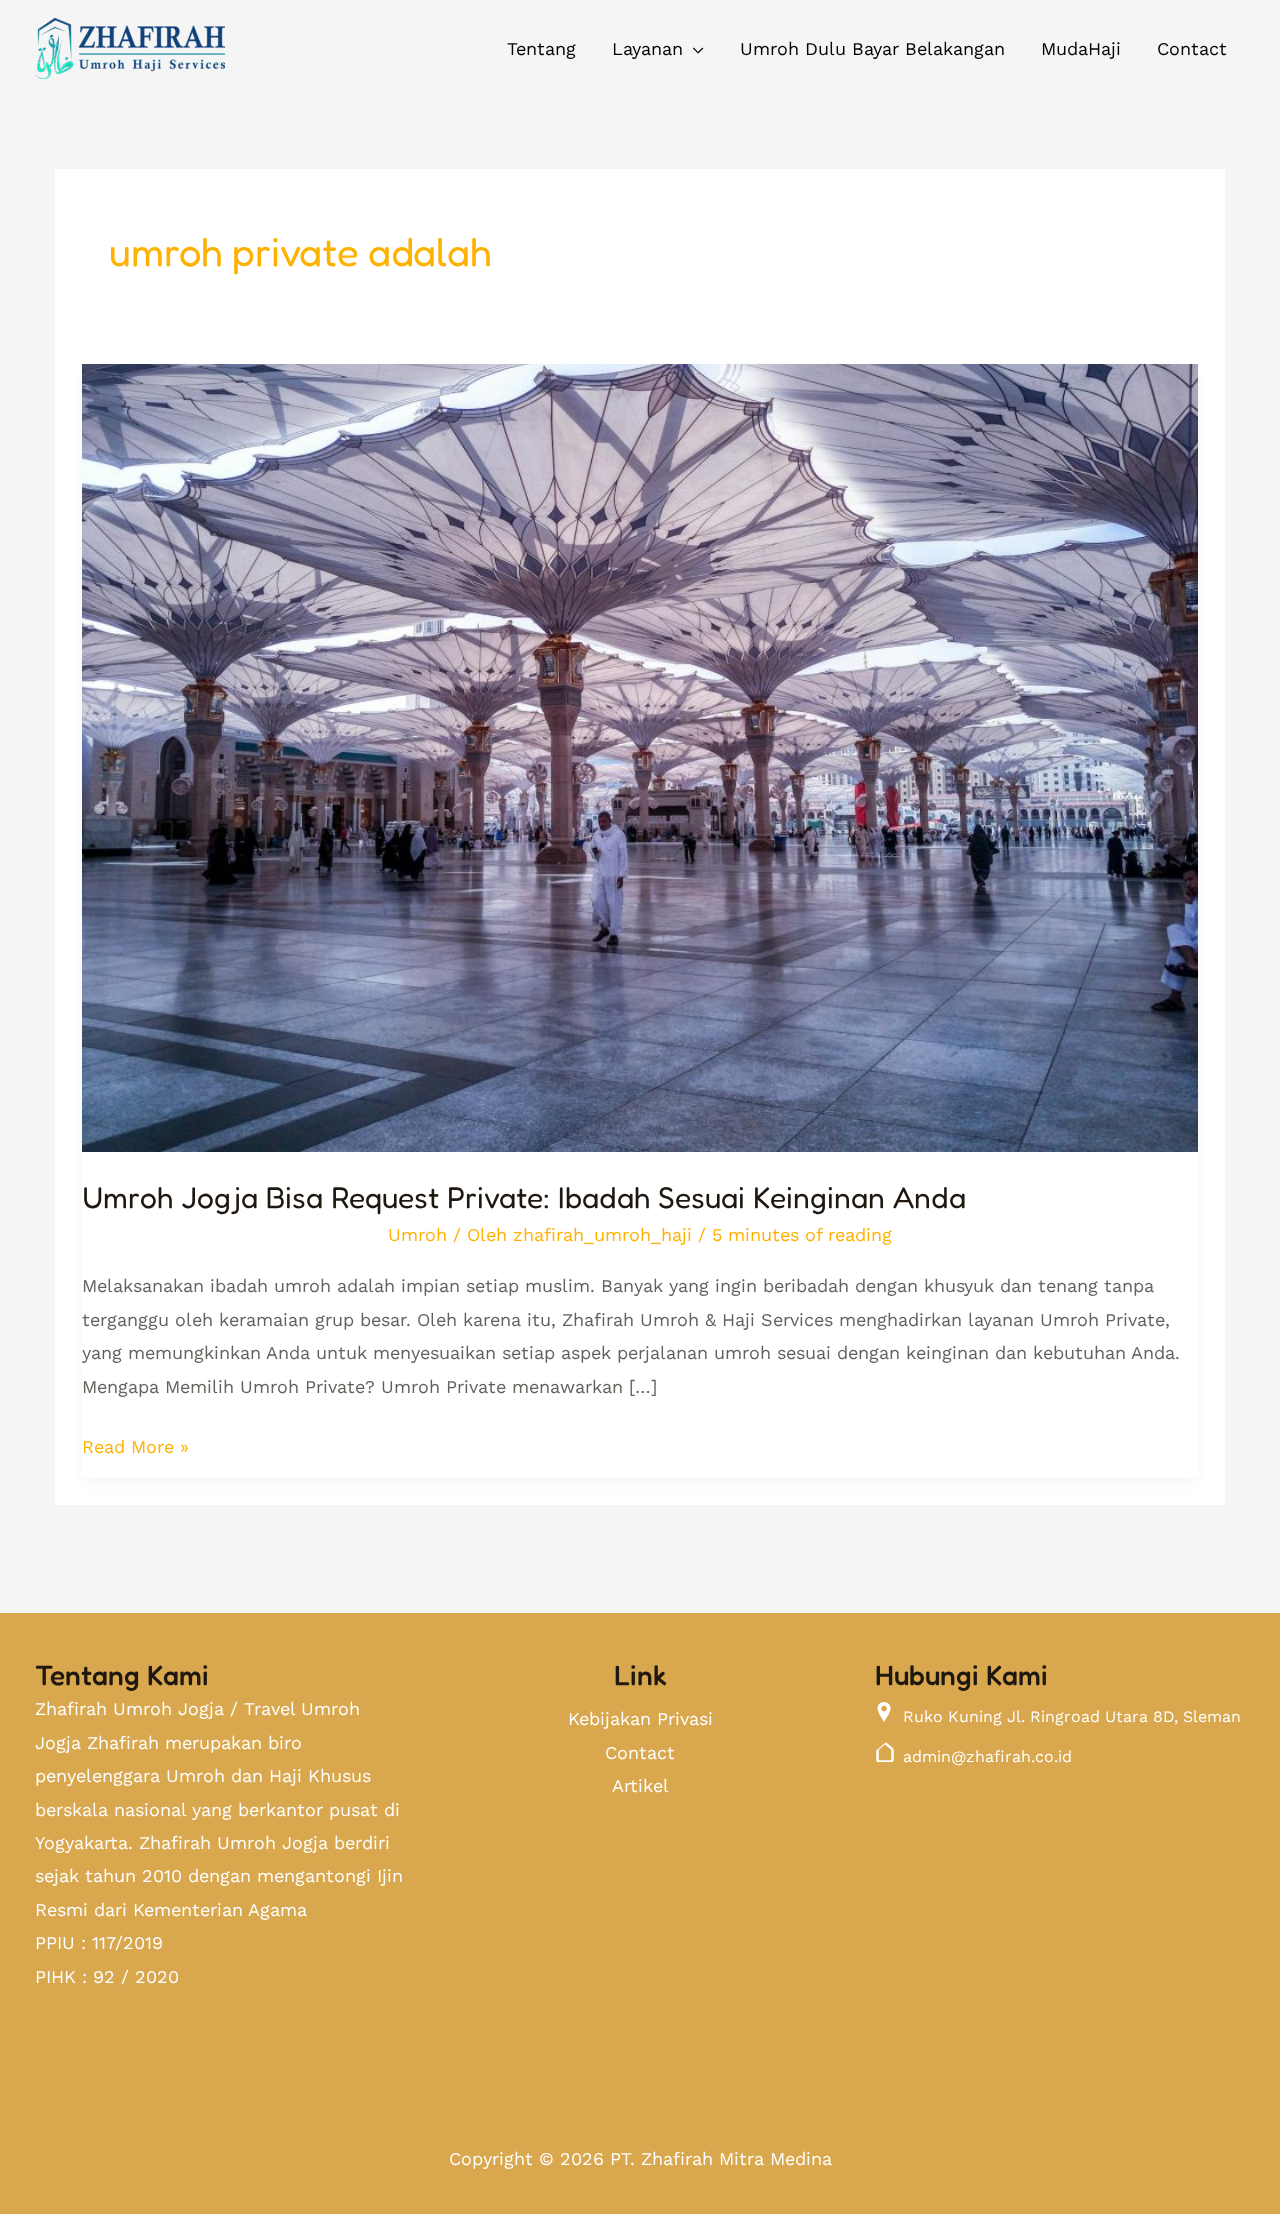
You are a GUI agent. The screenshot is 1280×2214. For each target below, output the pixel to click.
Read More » (135, 1443)
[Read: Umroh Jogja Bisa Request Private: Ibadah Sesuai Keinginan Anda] (640, 742)
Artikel (640, 1785)
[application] (693, 49)
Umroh (417, 1234)
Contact (640, 1752)
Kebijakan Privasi (640, 1718)
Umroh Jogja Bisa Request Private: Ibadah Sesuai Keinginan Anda (524, 1197)
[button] (658, 49)
